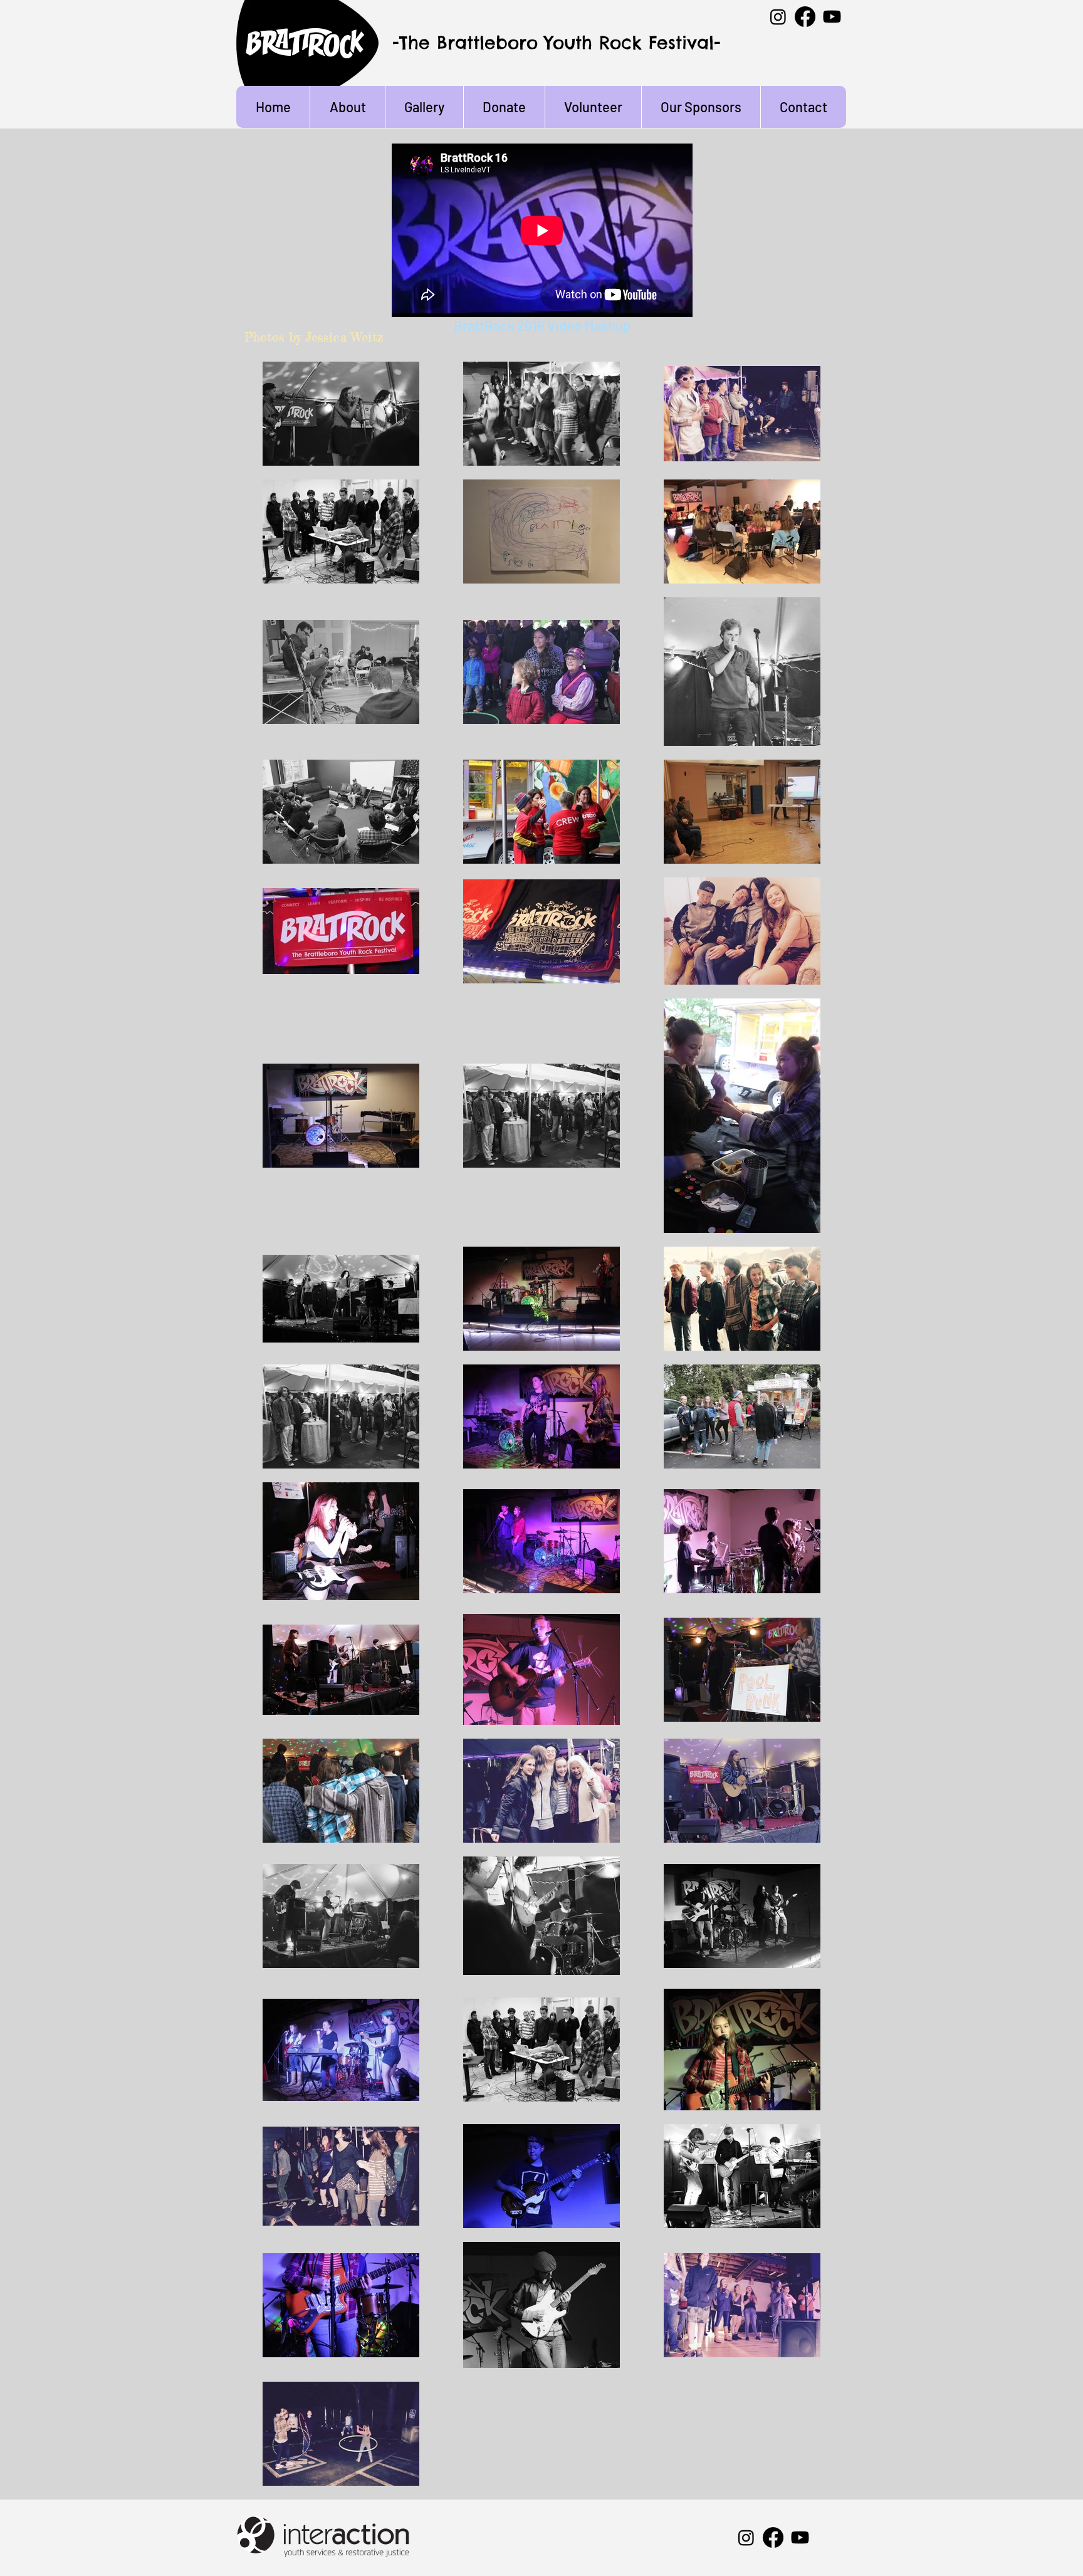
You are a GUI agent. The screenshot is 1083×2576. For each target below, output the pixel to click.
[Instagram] (778, 17)
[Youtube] (832, 17)
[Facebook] (805, 17)
